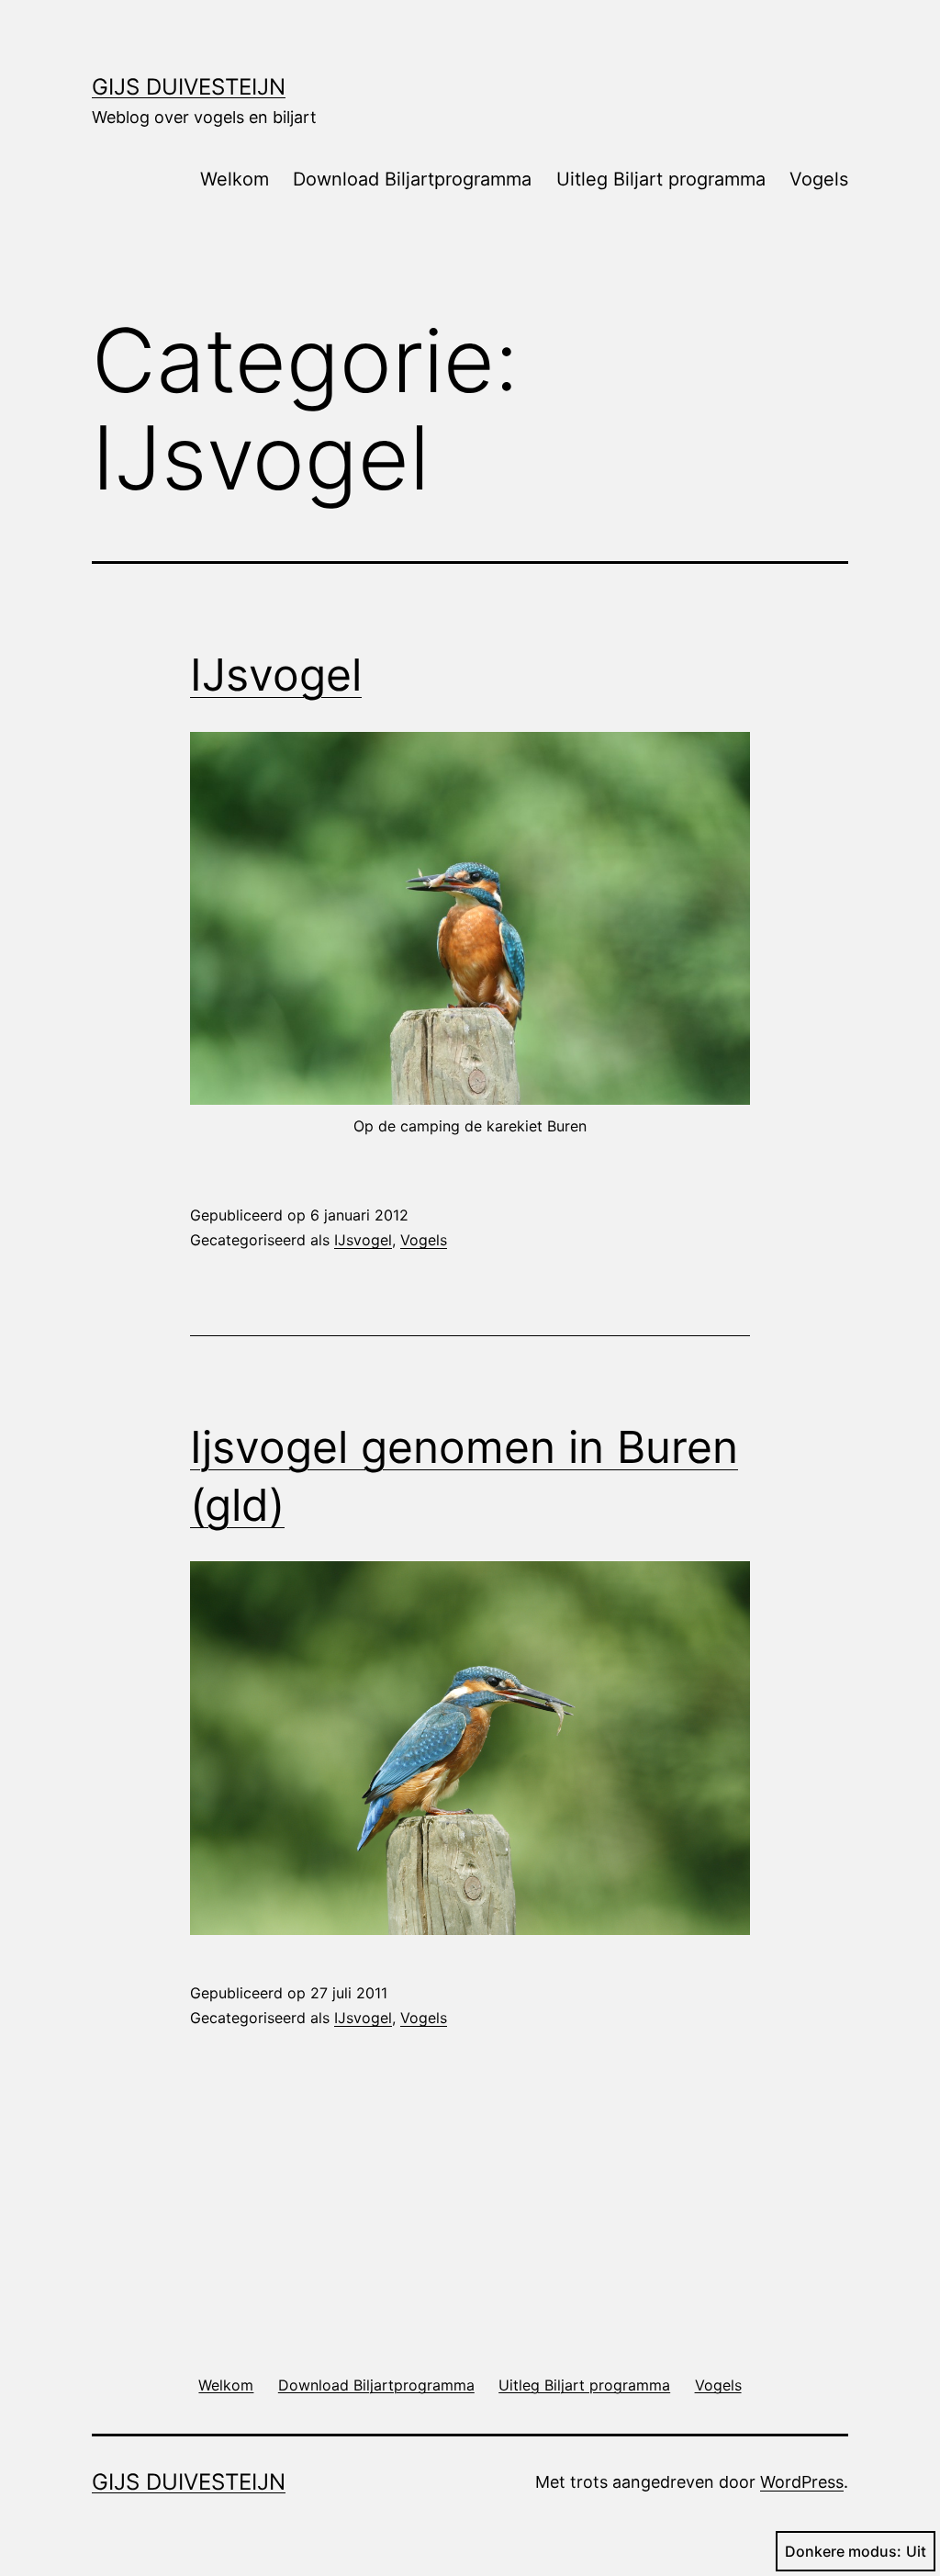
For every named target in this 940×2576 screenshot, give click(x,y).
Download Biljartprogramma (412, 179)
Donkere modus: (843, 2551)
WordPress (802, 2482)
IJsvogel (276, 675)
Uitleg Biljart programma (661, 179)
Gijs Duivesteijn (189, 87)
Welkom (235, 179)
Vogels (819, 179)
